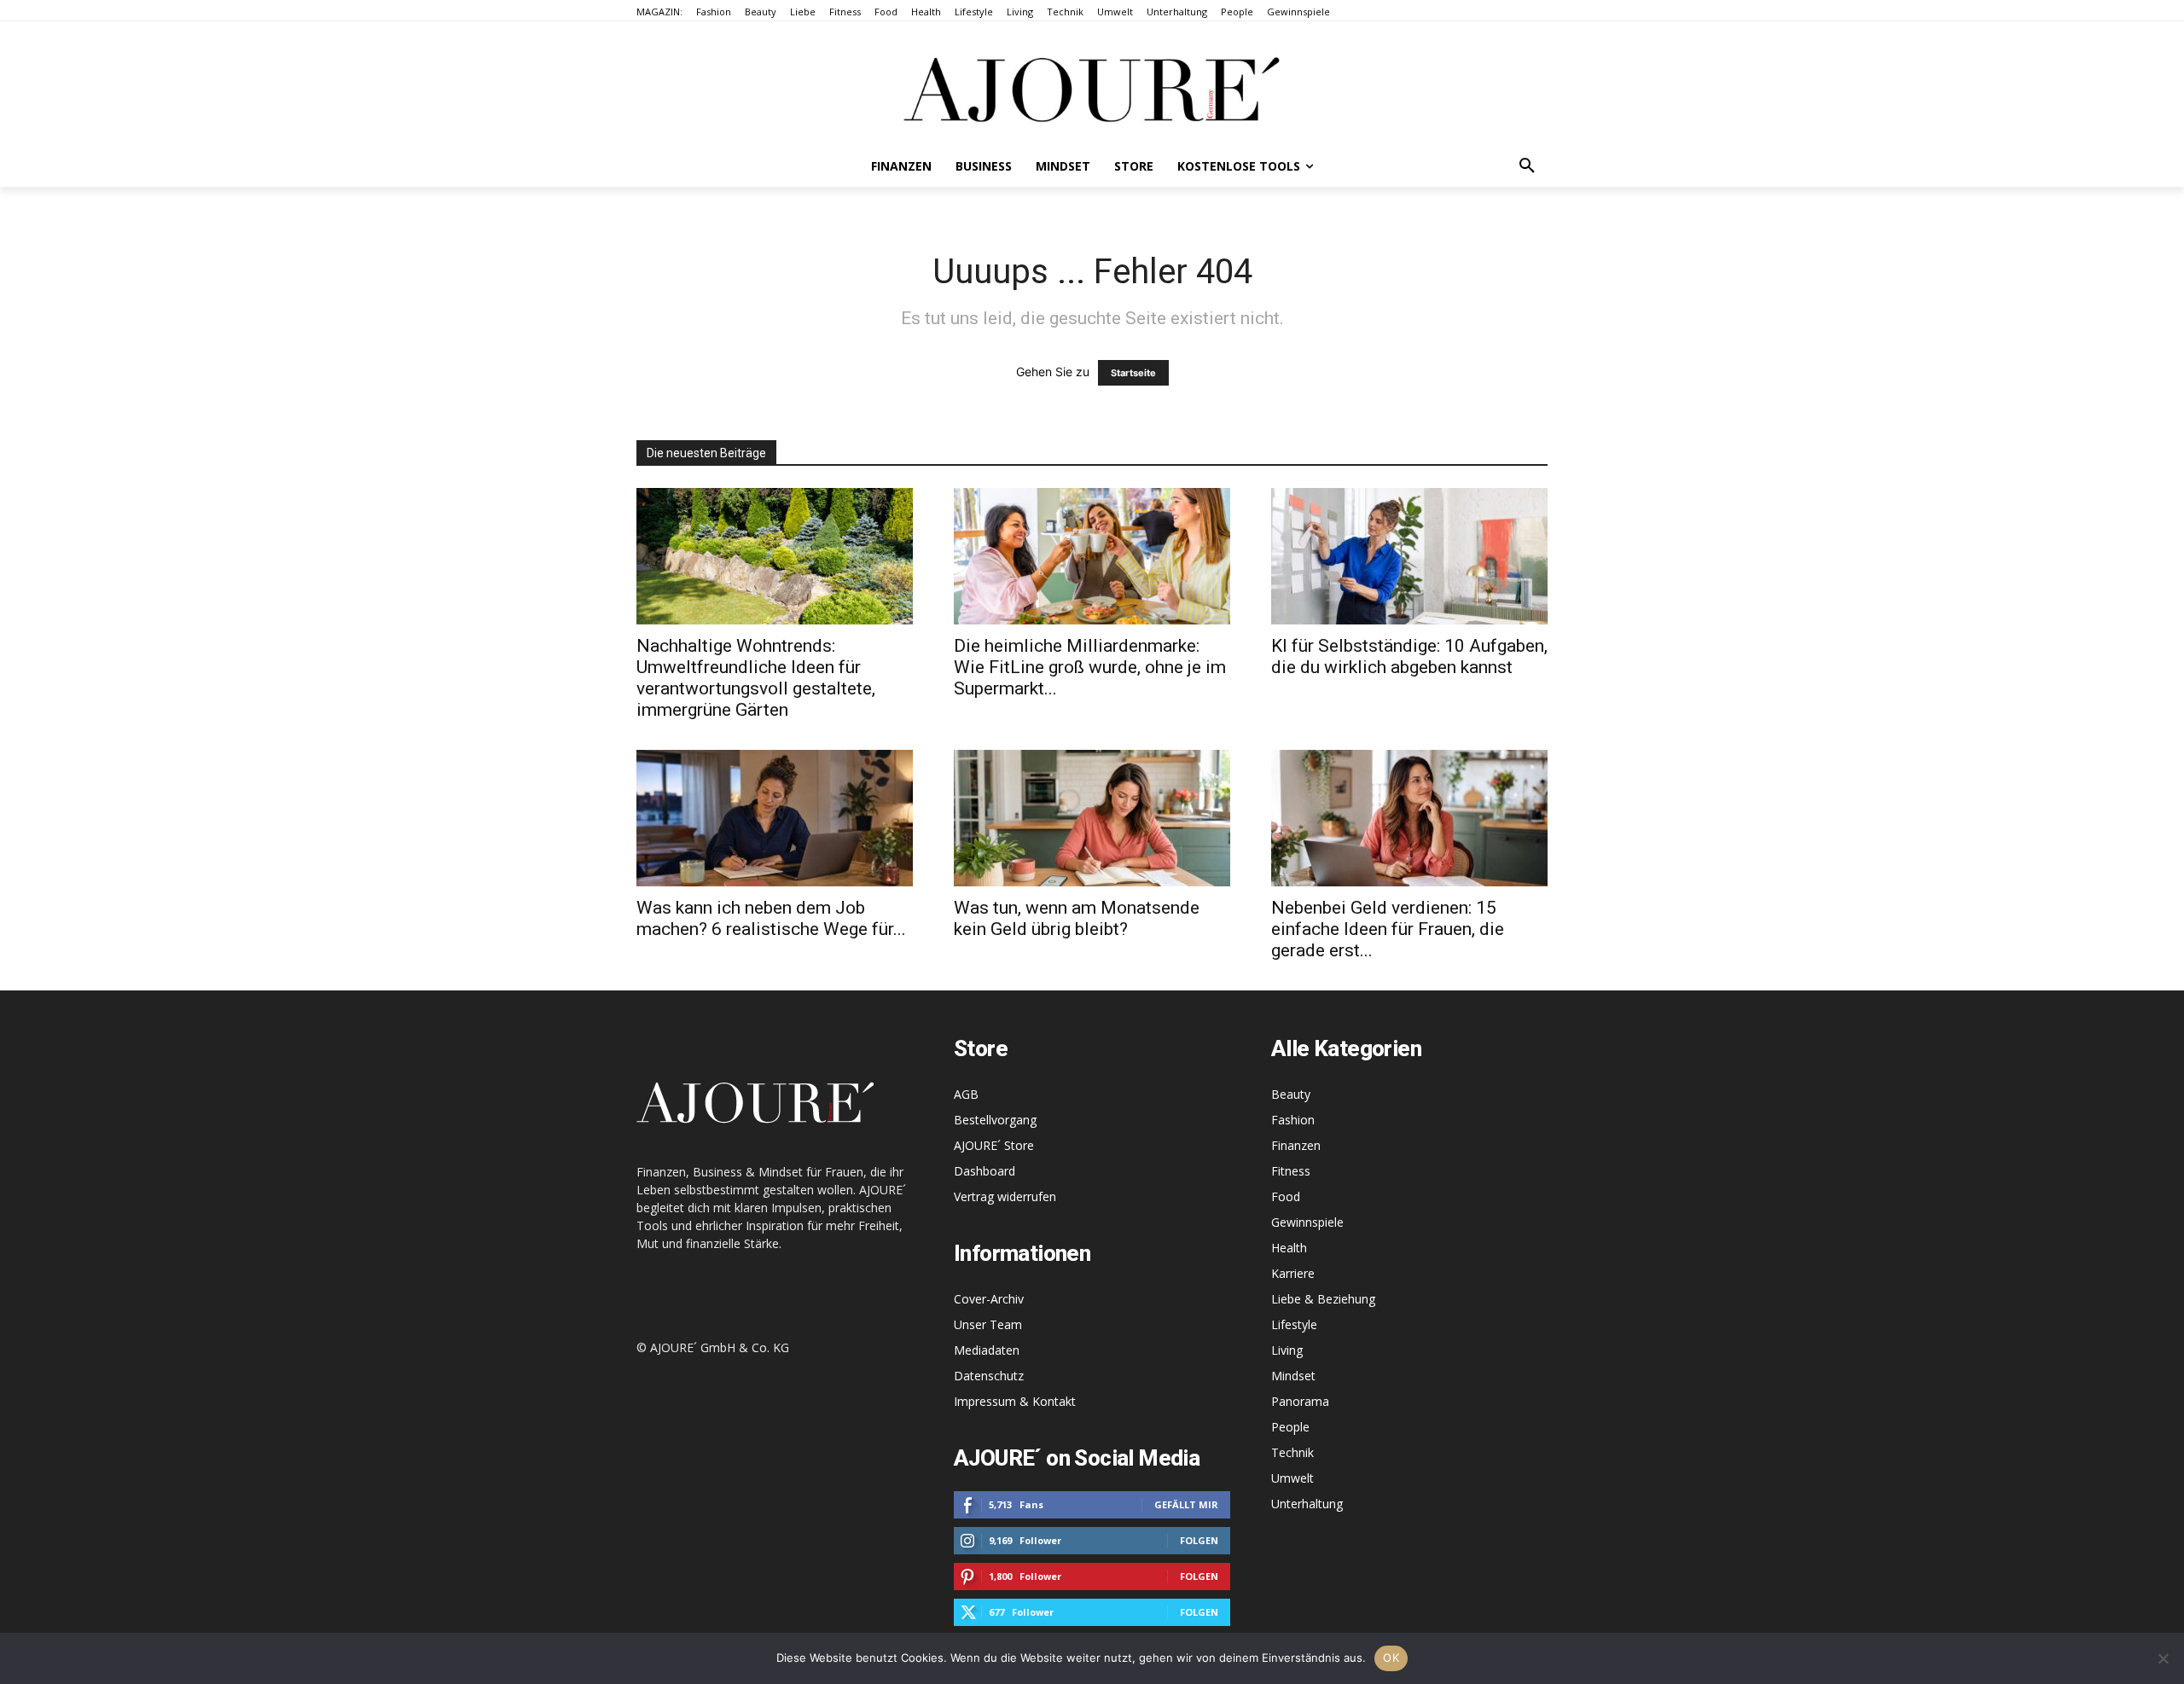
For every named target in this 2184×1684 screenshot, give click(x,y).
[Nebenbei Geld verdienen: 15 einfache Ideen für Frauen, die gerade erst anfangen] (1409, 818)
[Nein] (2163, 1658)
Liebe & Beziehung (1323, 1299)
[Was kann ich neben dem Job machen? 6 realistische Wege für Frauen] (775, 818)
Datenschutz (989, 1376)
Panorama (1300, 1401)
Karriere (1293, 1273)
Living (1287, 1350)
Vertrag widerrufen (1005, 1196)
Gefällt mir (1186, 1504)
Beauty (1291, 1094)
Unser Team (988, 1324)
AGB (966, 1094)
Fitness (1291, 1171)
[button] (1527, 166)
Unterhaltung (1307, 1504)
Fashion (1293, 1120)
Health (1289, 1248)
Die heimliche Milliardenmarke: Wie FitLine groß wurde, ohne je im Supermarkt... (1090, 667)
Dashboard (985, 1171)
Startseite (1133, 373)
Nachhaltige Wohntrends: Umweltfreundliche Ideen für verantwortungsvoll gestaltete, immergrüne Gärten (756, 678)
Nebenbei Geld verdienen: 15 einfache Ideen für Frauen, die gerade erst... (1388, 929)
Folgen (1199, 1540)
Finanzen (1296, 1145)
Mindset (1293, 1376)
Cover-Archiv (989, 1299)
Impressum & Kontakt (1015, 1401)
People (1290, 1427)
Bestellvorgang (995, 1120)
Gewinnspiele (1307, 1222)
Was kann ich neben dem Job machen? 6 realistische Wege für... (771, 918)
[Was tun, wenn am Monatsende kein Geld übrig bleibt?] (1092, 818)
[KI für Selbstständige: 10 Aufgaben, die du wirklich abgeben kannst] (1409, 556)
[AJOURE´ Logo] (1092, 89)
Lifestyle (1294, 1324)
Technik (1292, 1452)
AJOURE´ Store (994, 1145)
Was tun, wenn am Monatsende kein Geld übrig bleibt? (1077, 918)
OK (1391, 1658)
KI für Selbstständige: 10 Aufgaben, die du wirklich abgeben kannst (1409, 656)
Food (1286, 1196)
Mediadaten (987, 1350)
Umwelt (1292, 1478)
